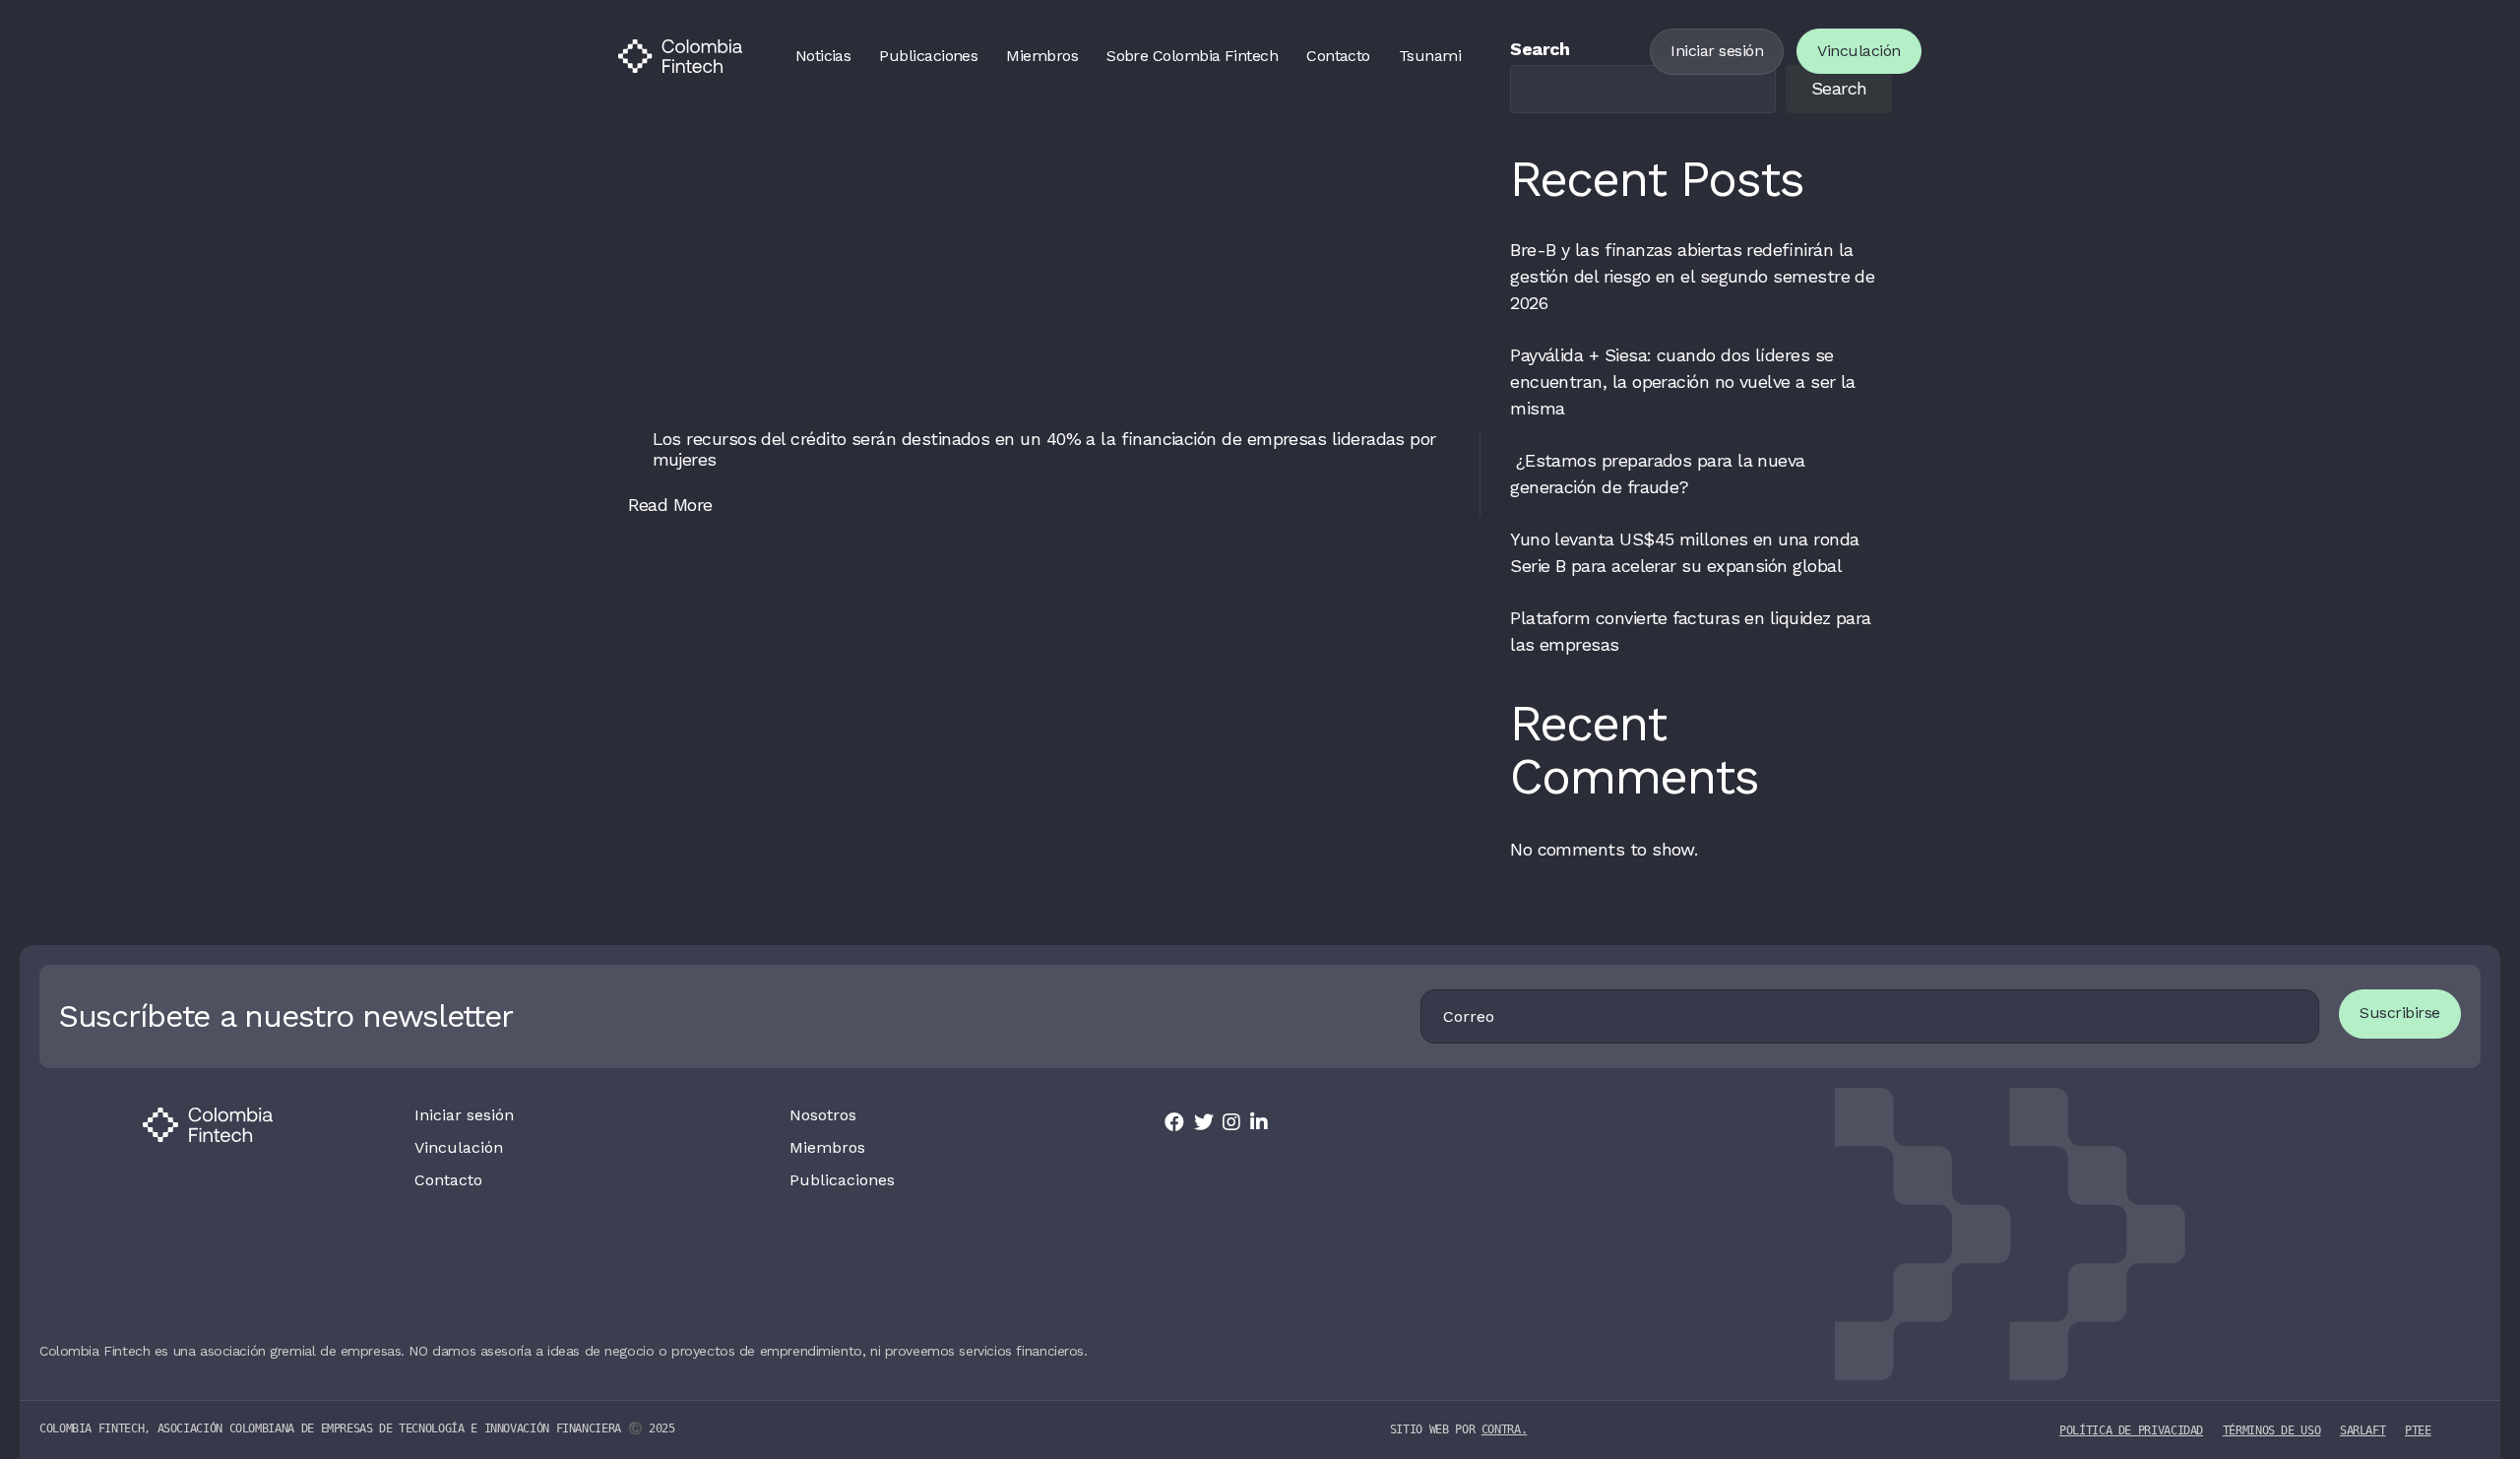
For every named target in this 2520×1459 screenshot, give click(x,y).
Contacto (1338, 56)
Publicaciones (928, 56)
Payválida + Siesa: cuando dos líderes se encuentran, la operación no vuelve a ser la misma (1683, 381)
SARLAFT (2362, 1430)
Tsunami (1430, 56)
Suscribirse (2400, 1013)
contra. (1504, 1429)
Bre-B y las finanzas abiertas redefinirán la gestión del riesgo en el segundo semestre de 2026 (1692, 276)
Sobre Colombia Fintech (1192, 56)
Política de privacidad (2131, 1430)
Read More (670, 505)
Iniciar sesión (1717, 51)
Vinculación (1859, 51)
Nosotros (823, 1115)
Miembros (1042, 56)
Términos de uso (2272, 1430)
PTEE (2418, 1430)
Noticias (823, 56)
